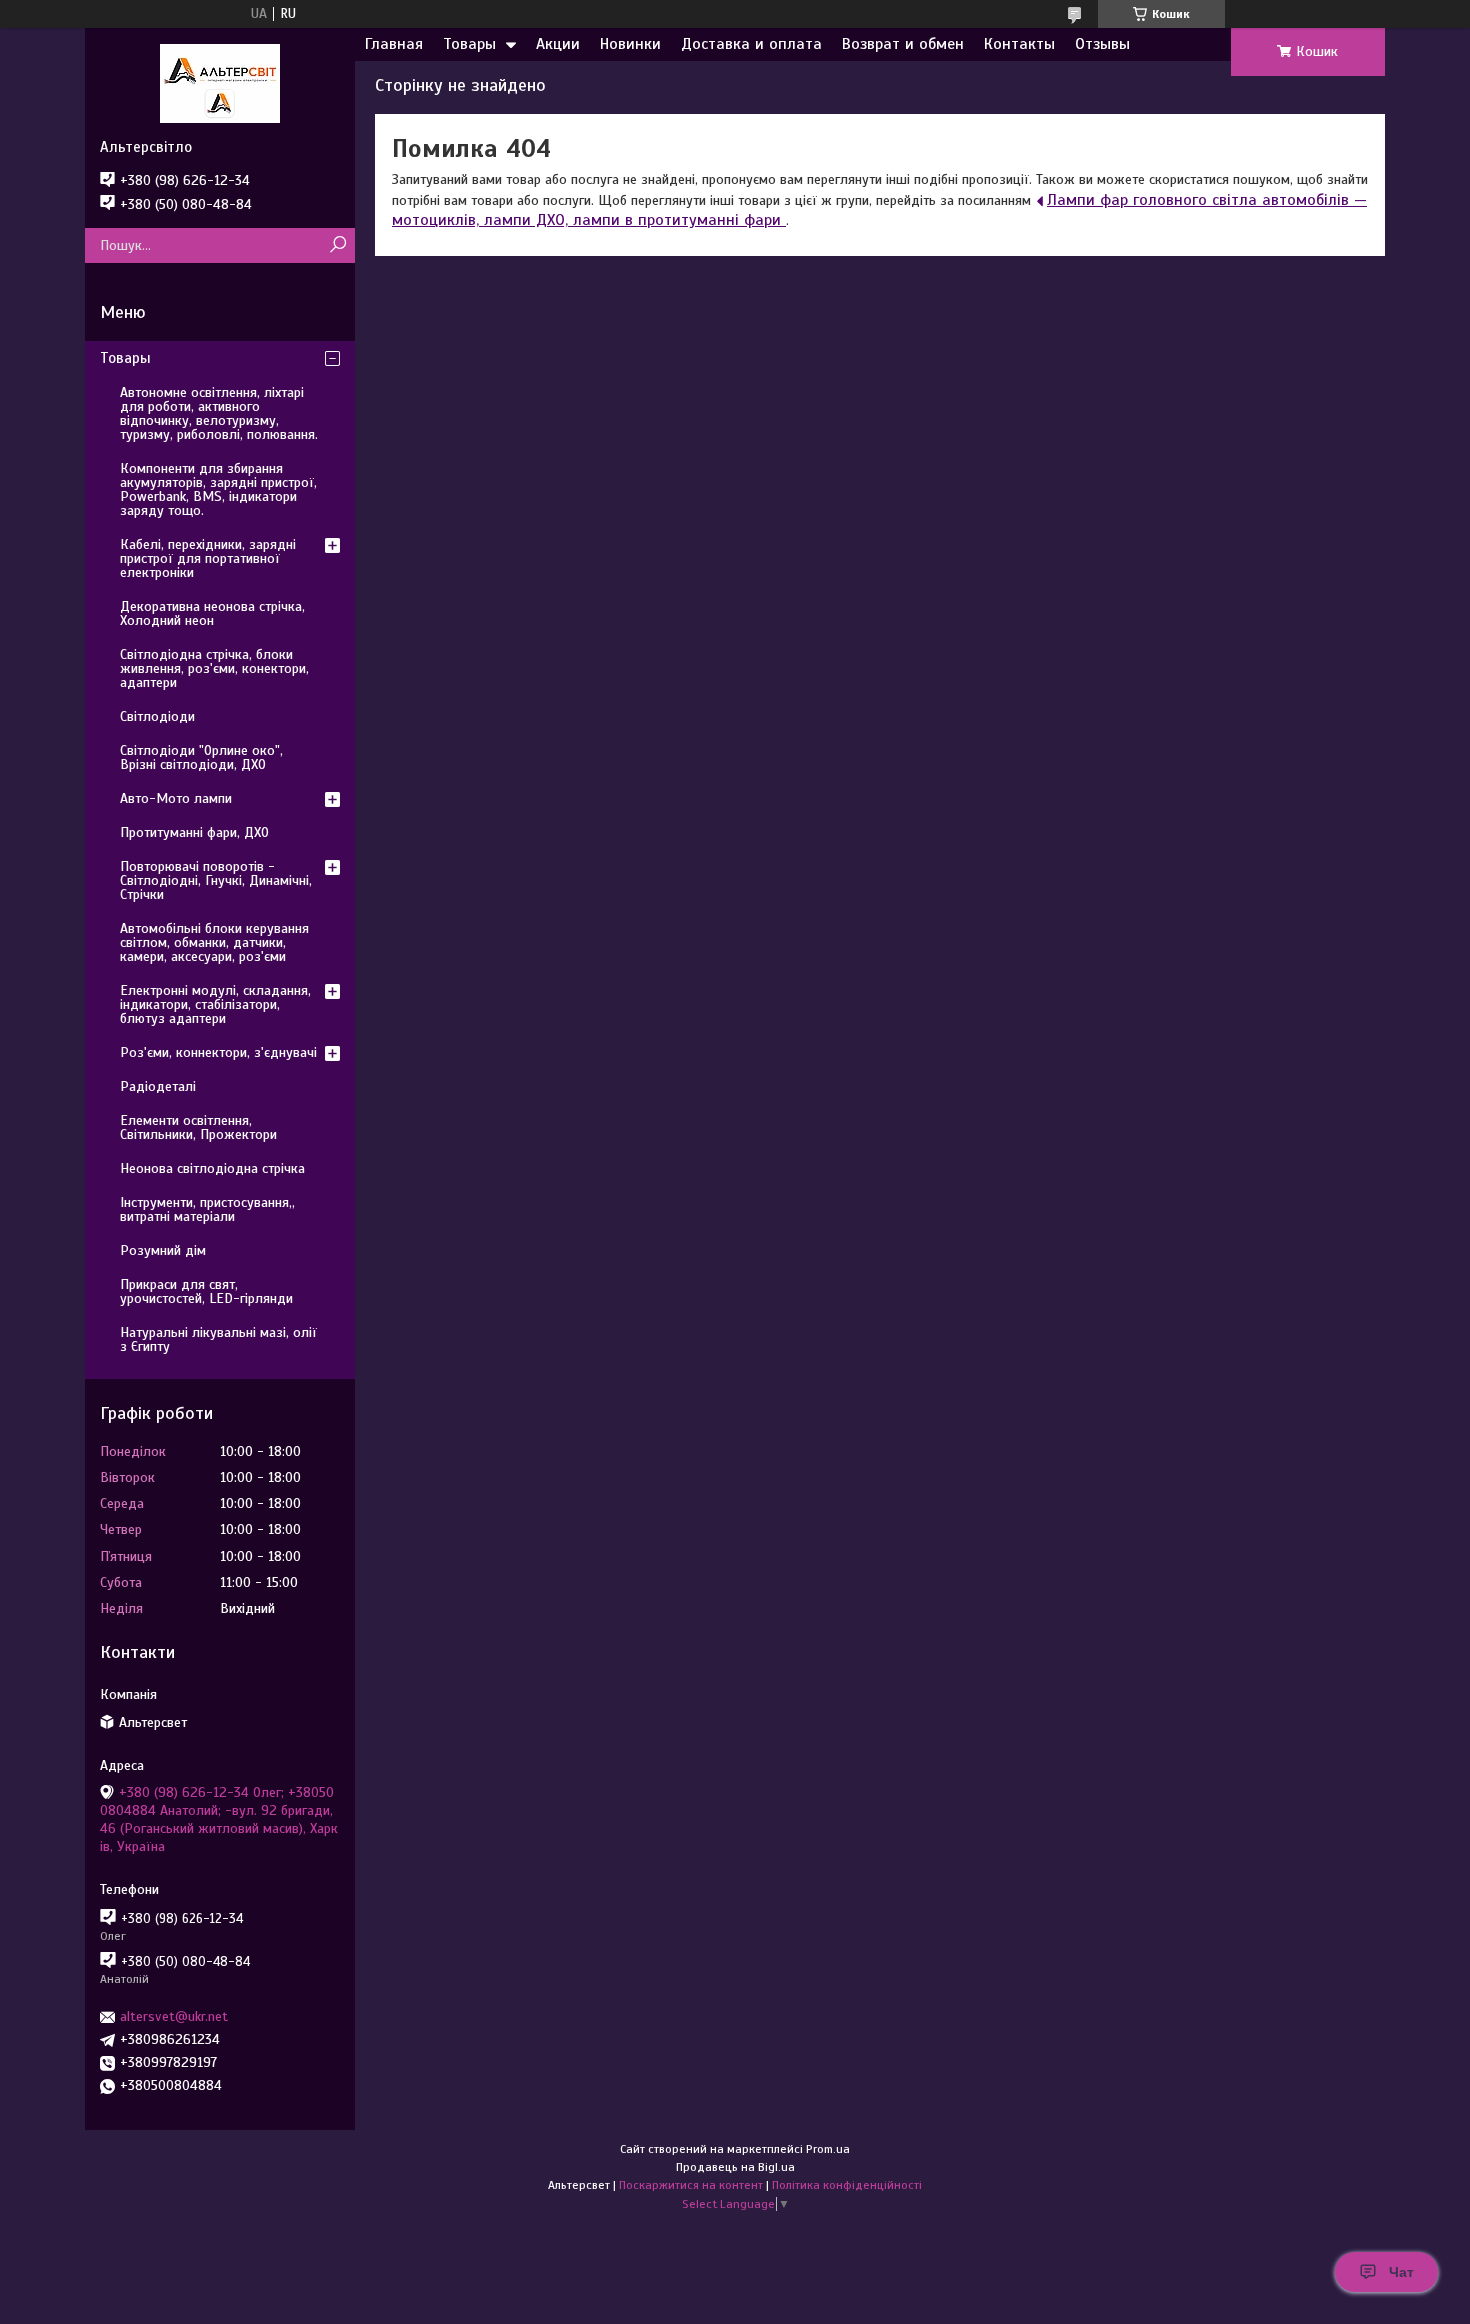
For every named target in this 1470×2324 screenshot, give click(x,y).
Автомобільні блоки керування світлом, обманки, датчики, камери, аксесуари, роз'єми (214, 942)
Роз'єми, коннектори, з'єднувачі (218, 1052)
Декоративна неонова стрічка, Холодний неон (212, 613)
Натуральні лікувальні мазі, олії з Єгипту (218, 1339)
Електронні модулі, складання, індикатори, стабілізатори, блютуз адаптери (215, 1004)
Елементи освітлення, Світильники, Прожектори (198, 1127)
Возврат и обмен (903, 44)
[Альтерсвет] (220, 83)
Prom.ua (828, 2149)
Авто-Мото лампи (176, 798)
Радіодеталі (158, 1086)
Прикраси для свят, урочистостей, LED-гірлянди (206, 1291)
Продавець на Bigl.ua (735, 2167)
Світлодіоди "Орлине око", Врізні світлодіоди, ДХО (201, 757)
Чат (1401, 2272)
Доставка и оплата (751, 44)
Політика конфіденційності (847, 2185)
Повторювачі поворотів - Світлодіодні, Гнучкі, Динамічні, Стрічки (216, 880)
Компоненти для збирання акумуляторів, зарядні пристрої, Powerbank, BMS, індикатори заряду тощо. (218, 489)
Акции (558, 44)
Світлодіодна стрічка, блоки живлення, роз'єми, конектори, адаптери (214, 668)
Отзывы (1102, 44)
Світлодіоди (157, 716)
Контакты (1019, 44)
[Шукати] (337, 245)
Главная (394, 44)
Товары (469, 44)
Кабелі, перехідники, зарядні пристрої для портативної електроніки (208, 558)
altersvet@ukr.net (174, 2016)
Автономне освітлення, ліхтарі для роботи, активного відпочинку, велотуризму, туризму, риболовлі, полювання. (219, 413)
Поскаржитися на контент (691, 2185)
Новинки (630, 44)
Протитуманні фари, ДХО (194, 832)
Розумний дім (163, 1250)
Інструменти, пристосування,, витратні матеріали (207, 1209)
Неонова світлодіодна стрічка (212, 1168)
